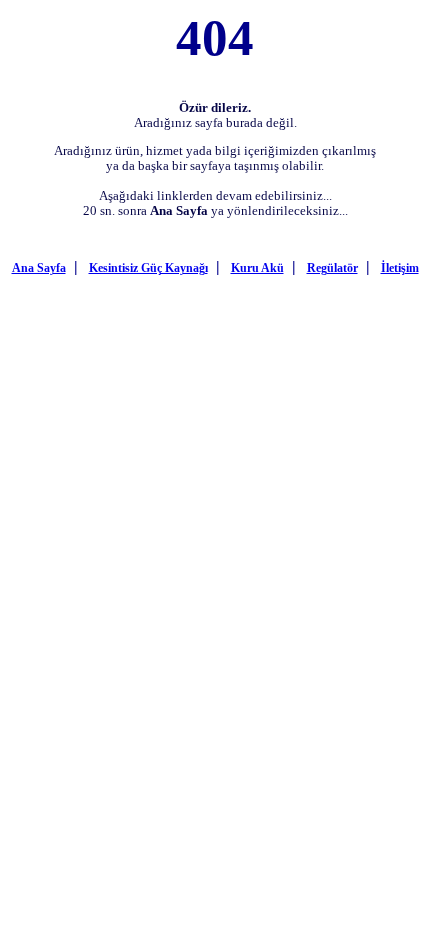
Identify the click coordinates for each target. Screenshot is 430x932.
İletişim (400, 268)
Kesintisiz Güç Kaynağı (148, 268)
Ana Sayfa (39, 268)
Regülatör (332, 268)
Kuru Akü (257, 268)
